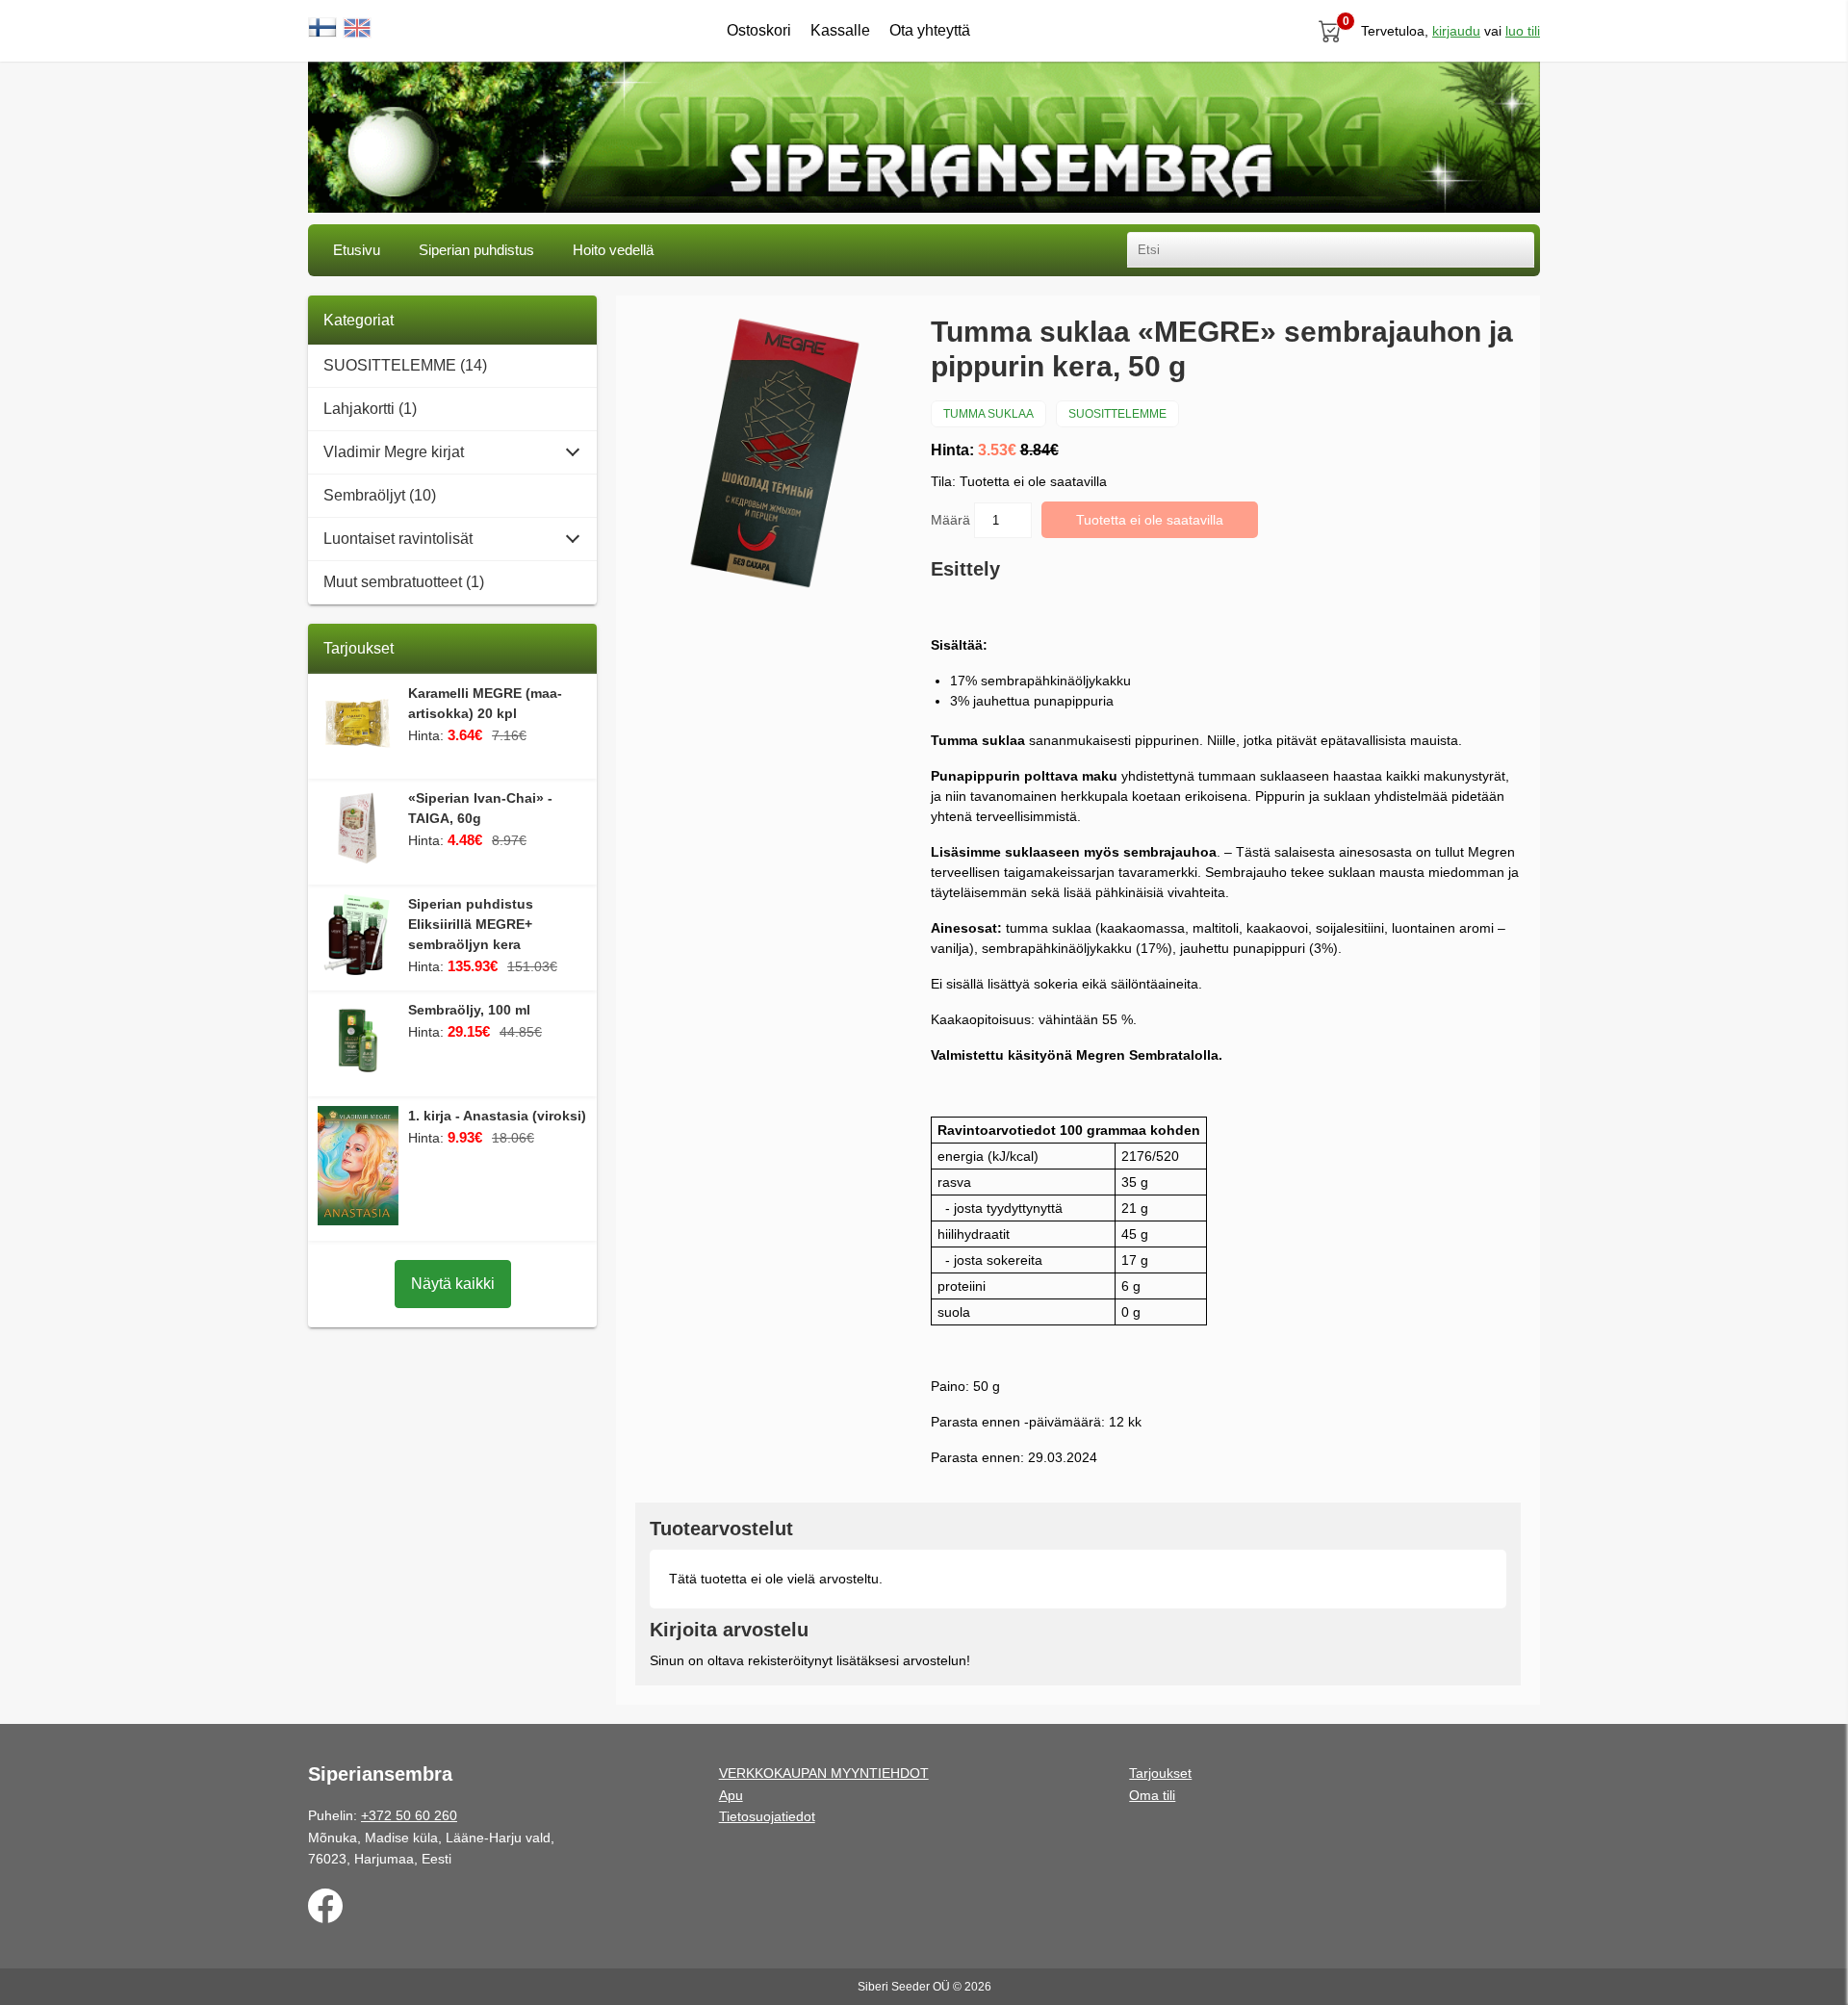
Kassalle (840, 30)
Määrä (952, 520)
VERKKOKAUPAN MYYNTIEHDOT (824, 1773)
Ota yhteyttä (930, 30)
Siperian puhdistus (476, 250)
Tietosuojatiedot (767, 1816)
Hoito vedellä (613, 250)
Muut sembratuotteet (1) (404, 582)
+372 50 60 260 (409, 1815)
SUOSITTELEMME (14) (405, 365)
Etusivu (357, 250)
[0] (1330, 31)
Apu (731, 1795)
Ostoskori (759, 30)
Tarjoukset (1160, 1773)
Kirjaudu (1456, 31)
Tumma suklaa (988, 414)
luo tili (1523, 31)
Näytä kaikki (453, 1284)
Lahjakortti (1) (370, 409)
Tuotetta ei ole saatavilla (1150, 520)
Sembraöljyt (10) (380, 495)
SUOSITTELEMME (1117, 414)
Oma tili (1152, 1795)
